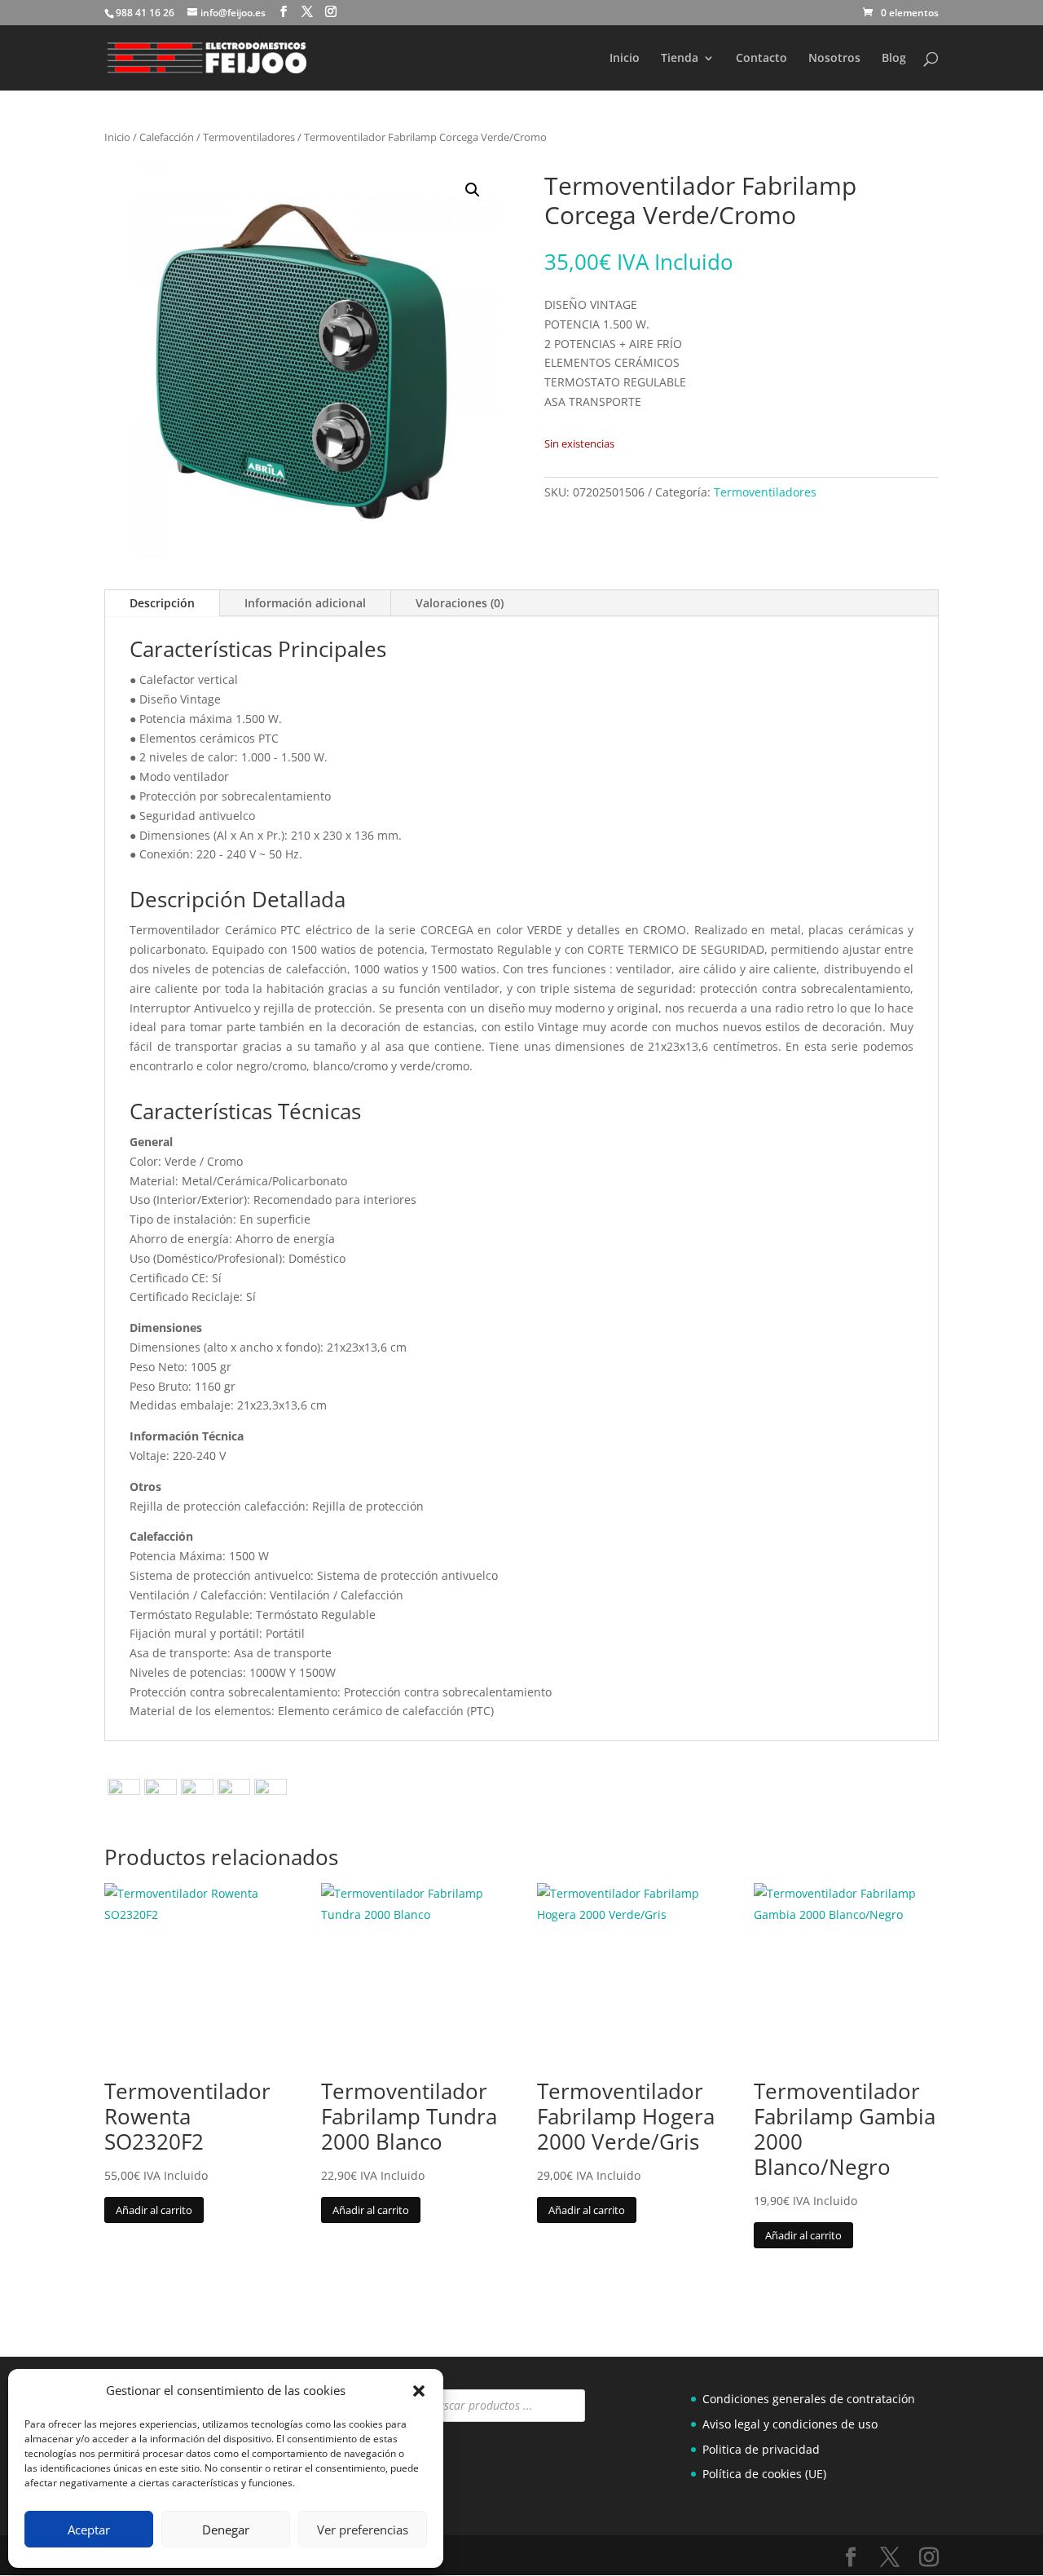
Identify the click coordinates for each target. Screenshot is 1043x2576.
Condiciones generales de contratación (809, 2399)
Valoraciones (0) (460, 603)
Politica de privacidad (761, 2449)
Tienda (680, 59)
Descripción (162, 603)
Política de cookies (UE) (764, 2474)
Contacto (761, 59)
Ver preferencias (363, 2530)
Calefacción (167, 137)
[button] (419, 2391)
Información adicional (305, 603)
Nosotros (834, 59)
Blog (894, 59)
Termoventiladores (249, 137)
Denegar (226, 2530)
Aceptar (89, 2530)
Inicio (625, 59)
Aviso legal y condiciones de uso (790, 2424)
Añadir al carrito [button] (154, 2210)
